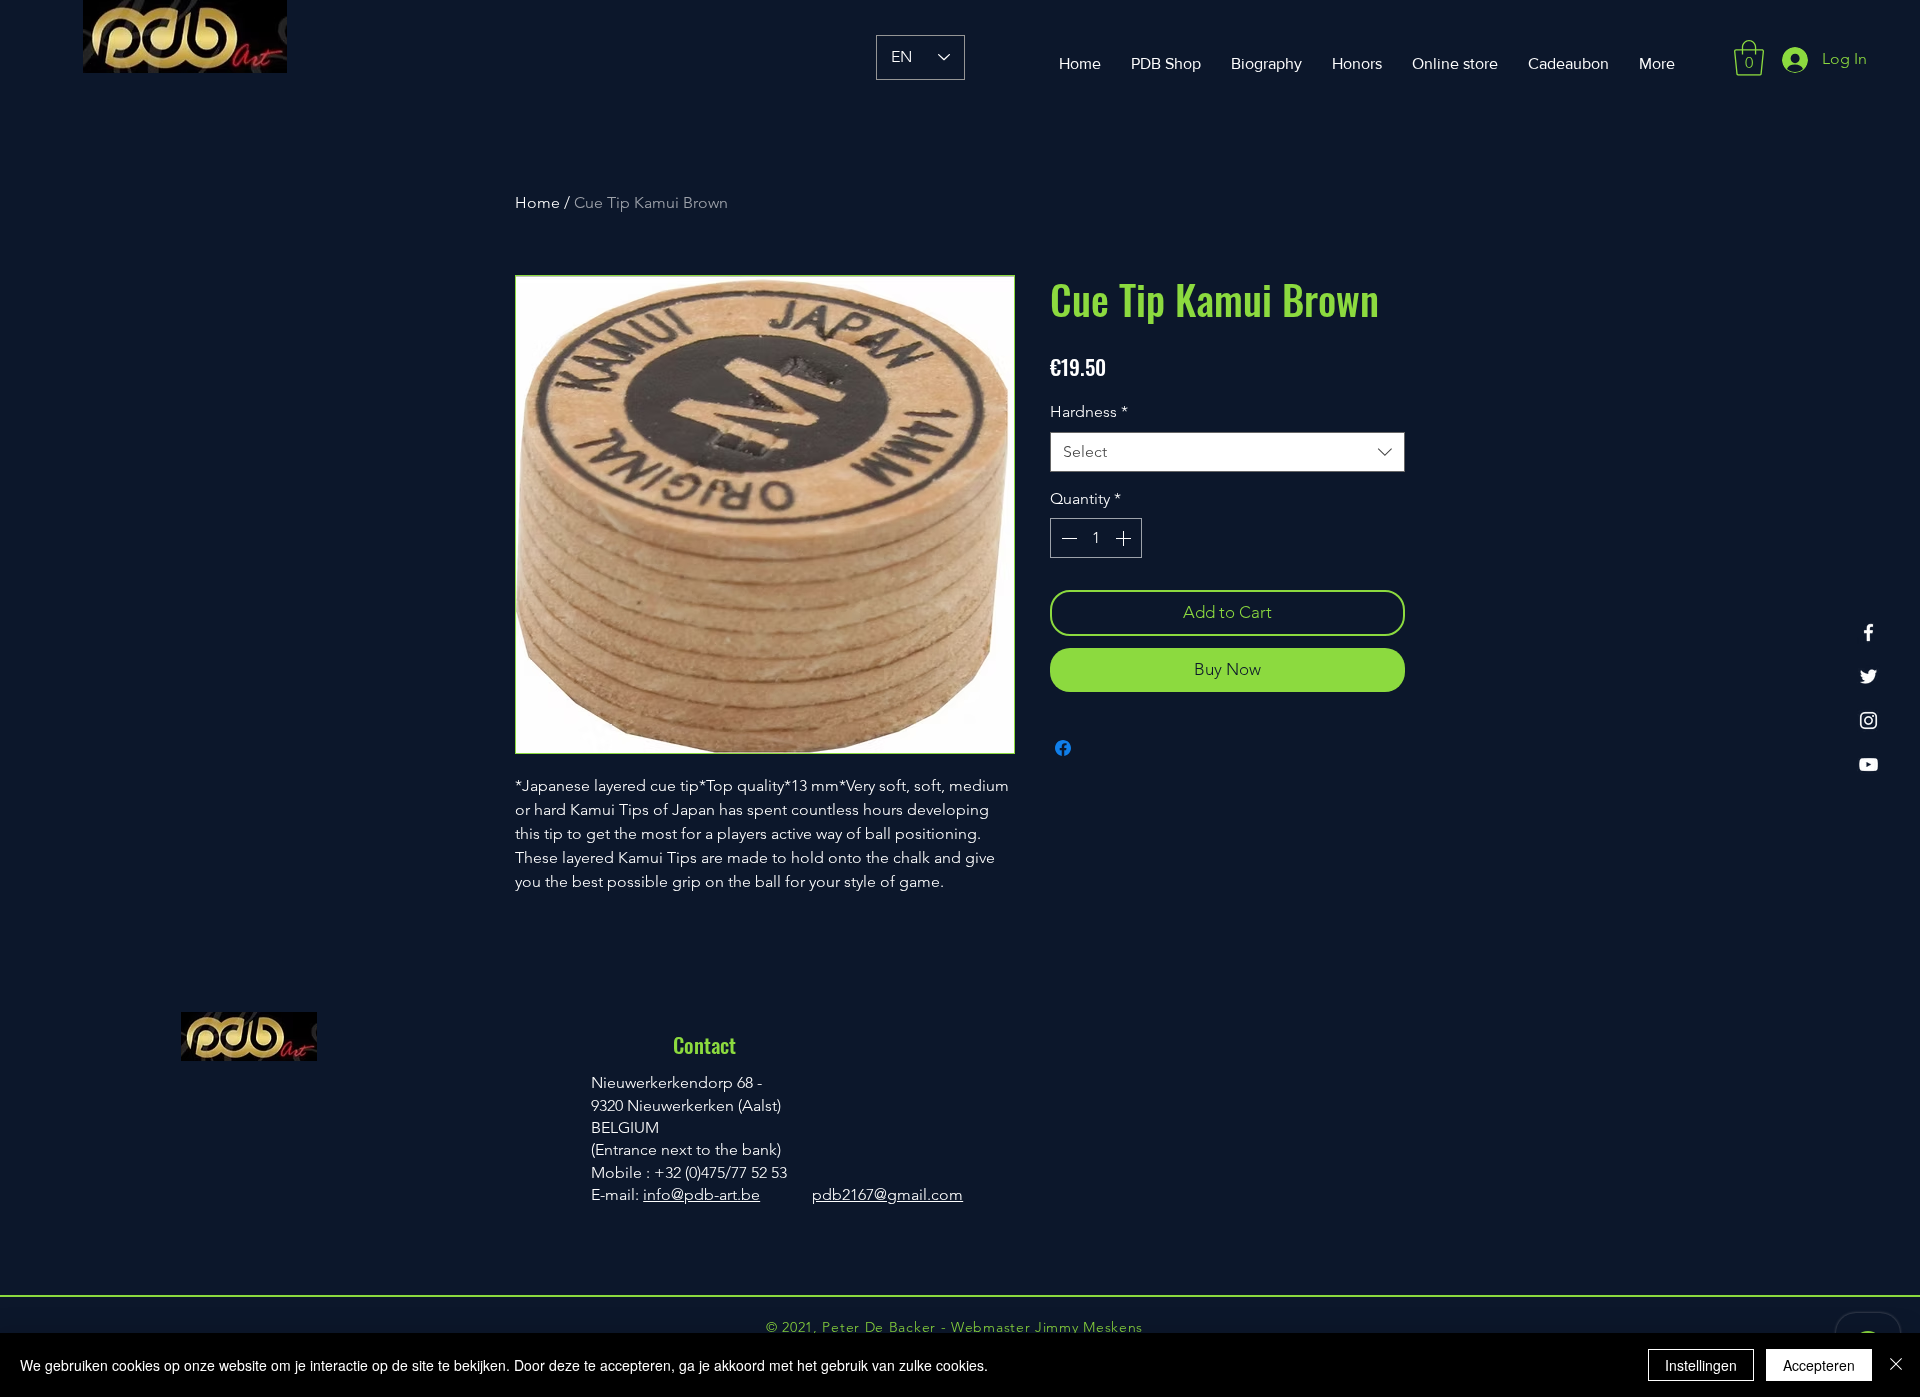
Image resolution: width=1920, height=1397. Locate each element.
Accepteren (1819, 1365)
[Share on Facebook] (1063, 748)
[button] (1749, 58)
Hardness (1089, 411)
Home (537, 202)
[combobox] (1227, 452)
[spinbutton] (1096, 538)
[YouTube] (1868, 764)
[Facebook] (1868, 632)
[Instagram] (1868, 720)
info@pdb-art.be (701, 1194)
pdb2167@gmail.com (887, 1194)
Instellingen (1701, 1365)
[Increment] (1125, 538)
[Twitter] (1868, 676)
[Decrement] (1067, 538)
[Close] (1896, 1365)
